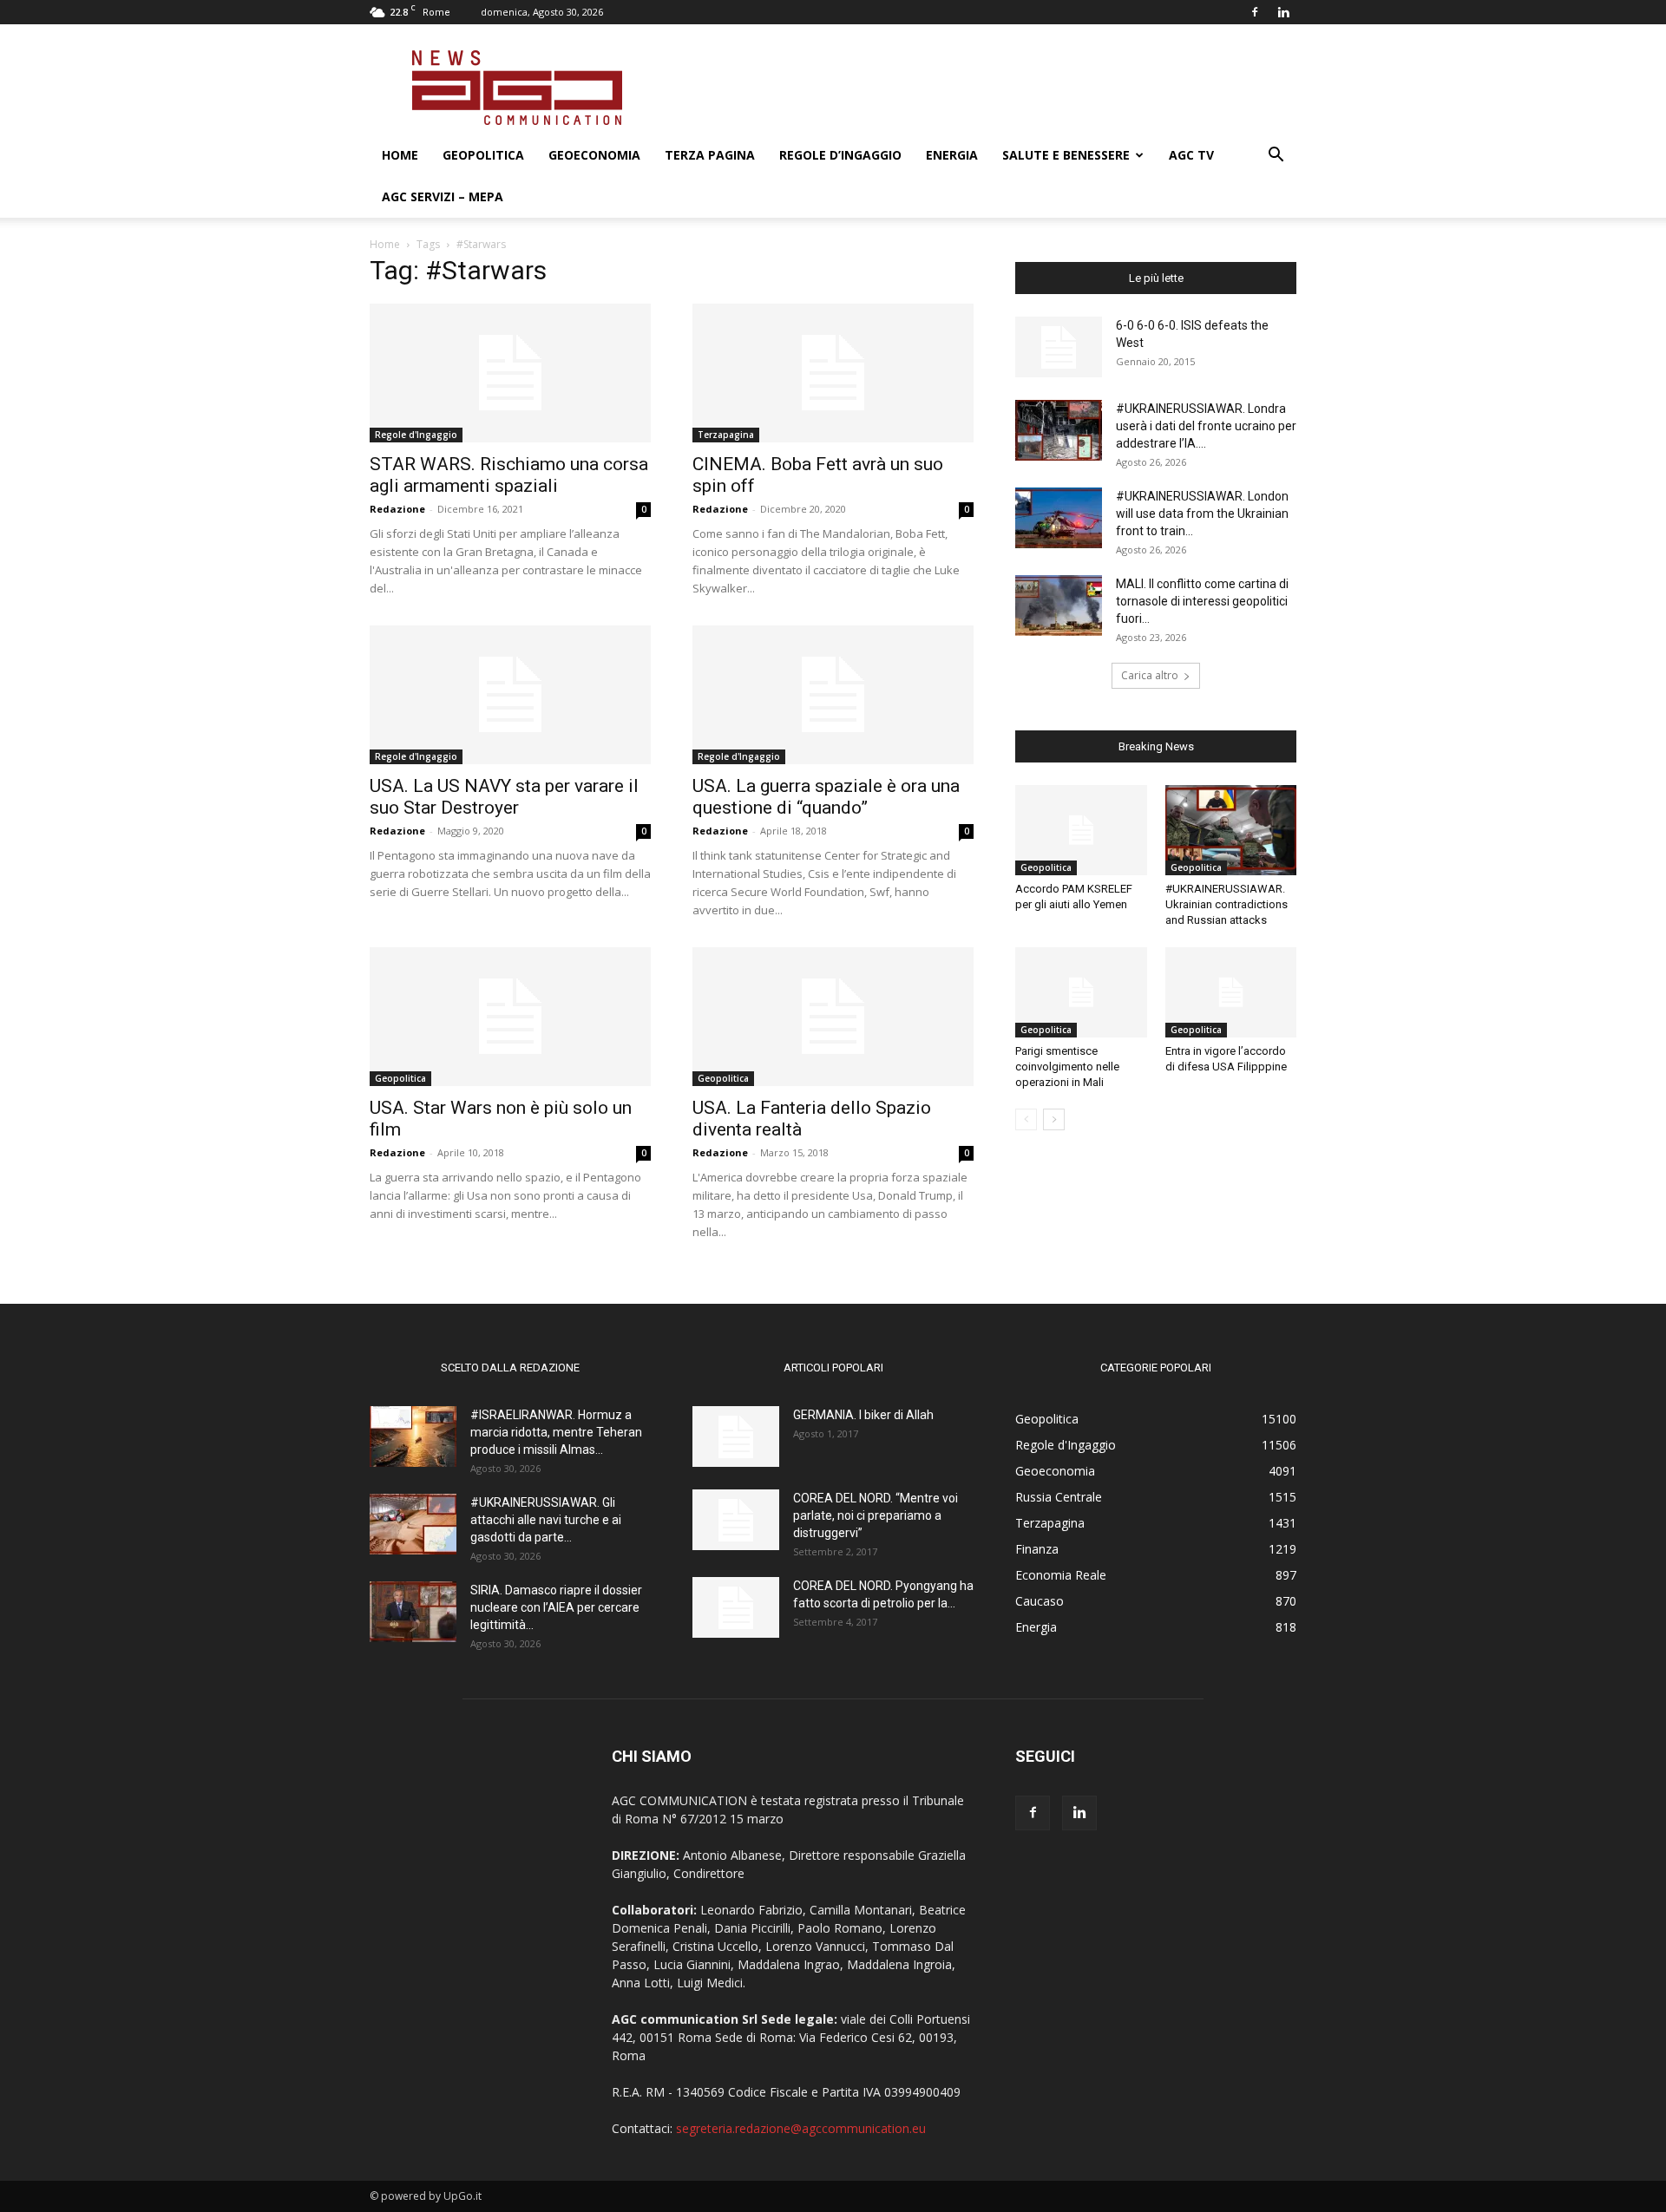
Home (400, 155)
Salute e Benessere (1066, 155)
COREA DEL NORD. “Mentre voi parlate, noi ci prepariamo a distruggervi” (876, 1515)
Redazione (397, 509)
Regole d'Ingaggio (416, 435)
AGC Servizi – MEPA (443, 196)
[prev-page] (1026, 1119)
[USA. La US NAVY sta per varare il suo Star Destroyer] (510, 695)
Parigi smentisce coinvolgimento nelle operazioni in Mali (1067, 1067)
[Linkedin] (1283, 12)
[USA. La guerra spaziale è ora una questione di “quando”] (833, 695)
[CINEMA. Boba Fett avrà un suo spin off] (833, 373)
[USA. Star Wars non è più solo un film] (510, 1017)
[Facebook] (1255, 12)
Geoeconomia (594, 155)
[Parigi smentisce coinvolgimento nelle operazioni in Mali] (1081, 992)
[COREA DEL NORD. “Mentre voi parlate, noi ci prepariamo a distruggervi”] (736, 1520)
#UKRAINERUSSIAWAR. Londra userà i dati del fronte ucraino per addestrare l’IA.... (1206, 426)
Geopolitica (483, 155)
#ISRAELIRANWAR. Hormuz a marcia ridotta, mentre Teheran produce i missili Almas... (556, 1432)
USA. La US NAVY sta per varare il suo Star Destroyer (504, 797)
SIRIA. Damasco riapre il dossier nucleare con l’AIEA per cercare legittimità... (556, 1607)
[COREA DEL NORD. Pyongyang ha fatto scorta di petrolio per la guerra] (736, 1607)
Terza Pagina (710, 155)
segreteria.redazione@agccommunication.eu (801, 2128)
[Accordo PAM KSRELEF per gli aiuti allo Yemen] (1081, 830)
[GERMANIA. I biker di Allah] (736, 1436)
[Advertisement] (981, 88)
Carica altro (1150, 675)
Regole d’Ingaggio (840, 155)
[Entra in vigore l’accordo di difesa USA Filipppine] (1231, 992)
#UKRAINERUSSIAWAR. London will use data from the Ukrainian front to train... (1202, 514)
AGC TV (1191, 155)
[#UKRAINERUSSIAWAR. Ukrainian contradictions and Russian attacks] (1231, 830)
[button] (1276, 157)
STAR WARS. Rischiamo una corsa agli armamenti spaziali (509, 475)
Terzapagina (726, 435)
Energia (952, 155)
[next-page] (1054, 1119)
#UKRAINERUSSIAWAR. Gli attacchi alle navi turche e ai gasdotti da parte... (546, 1520)
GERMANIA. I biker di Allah (863, 1415)
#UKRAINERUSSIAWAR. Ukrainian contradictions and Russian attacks (1227, 904)
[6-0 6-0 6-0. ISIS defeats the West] (1059, 347)
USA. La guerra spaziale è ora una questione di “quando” (826, 797)
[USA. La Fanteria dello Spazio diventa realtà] (833, 1017)
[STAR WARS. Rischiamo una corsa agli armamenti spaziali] (510, 373)
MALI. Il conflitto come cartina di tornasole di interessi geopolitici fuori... (1202, 601)
